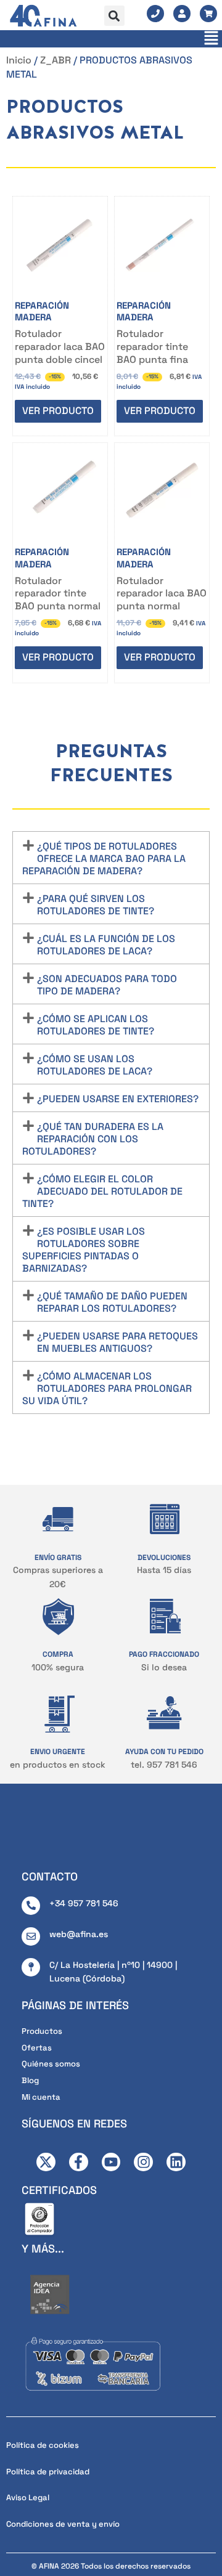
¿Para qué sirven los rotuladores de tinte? (96, 905)
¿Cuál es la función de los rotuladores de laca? (106, 945)
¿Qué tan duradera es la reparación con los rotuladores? (93, 1139)
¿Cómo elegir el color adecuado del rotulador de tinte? (102, 1191)
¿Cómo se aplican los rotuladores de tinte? (96, 1025)
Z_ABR (55, 60)
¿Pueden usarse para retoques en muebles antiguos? (117, 1342)
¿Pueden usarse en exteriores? (118, 1099)
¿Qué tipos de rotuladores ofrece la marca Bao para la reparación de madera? (104, 859)
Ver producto (58, 411)
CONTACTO (50, 1876)
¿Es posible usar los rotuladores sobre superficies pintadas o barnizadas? (84, 1250)
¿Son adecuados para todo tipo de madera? (107, 985)
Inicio (19, 60)
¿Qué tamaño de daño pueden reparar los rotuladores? (112, 1302)
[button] (114, 16)
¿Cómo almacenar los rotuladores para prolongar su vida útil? (107, 1388)
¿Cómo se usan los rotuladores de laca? (95, 1065)
